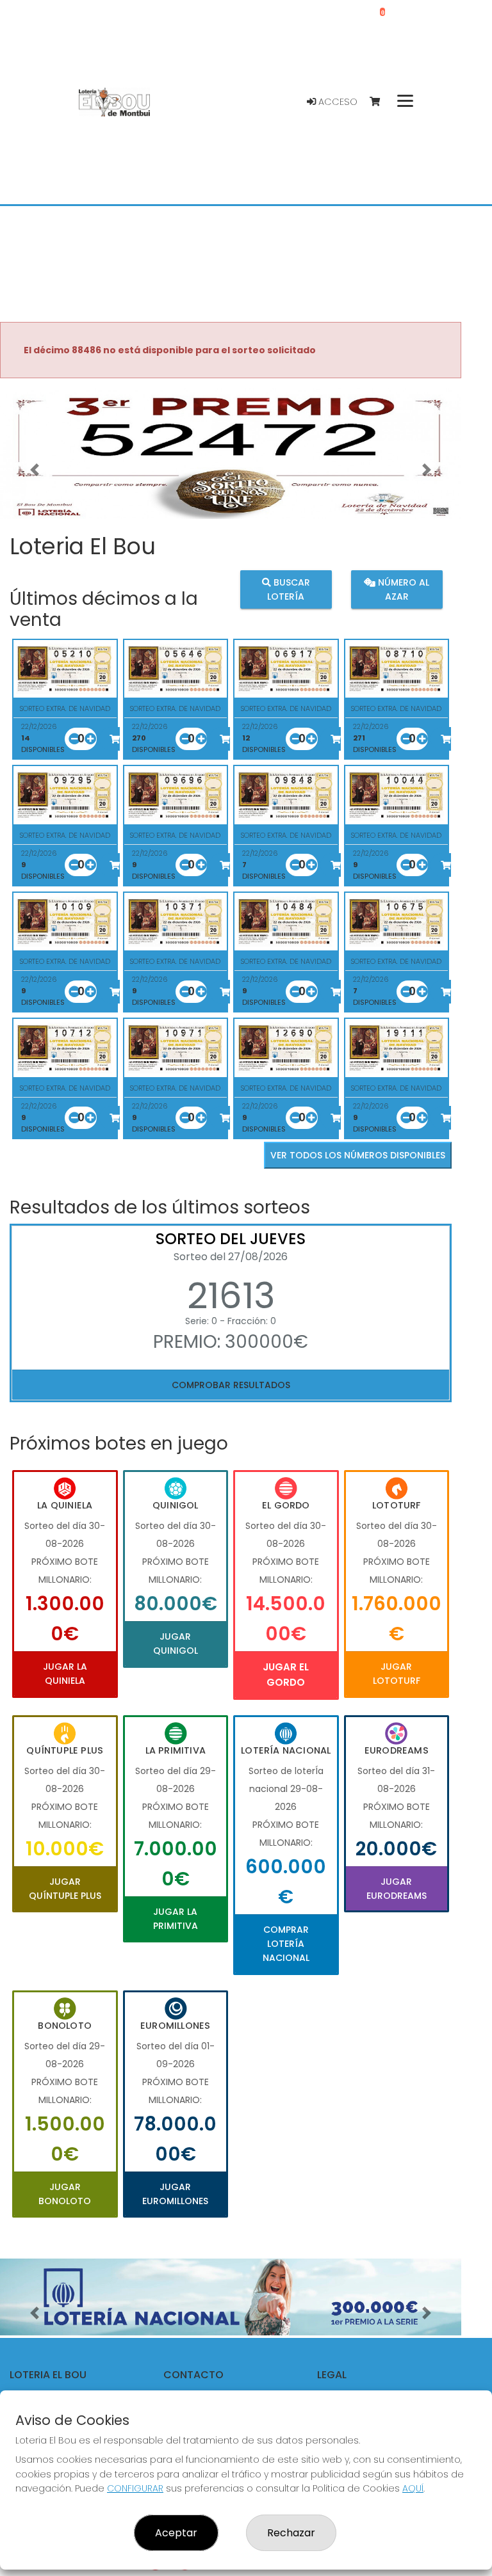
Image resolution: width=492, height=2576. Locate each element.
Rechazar (291, 2533)
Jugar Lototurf (397, 1674)
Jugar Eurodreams (397, 1889)
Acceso (337, 102)
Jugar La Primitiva (176, 1919)
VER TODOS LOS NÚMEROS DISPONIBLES (358, 1155)
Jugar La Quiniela (65, 1674)
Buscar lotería (289, 589)
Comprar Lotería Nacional (286, 1944)
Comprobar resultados (231, 1385)
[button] (35, 470)
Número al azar (402, 589)
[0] (381, 102)
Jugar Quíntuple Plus (65, 1889)
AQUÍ (413, 2488)
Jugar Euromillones (175, 2194)
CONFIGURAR (135, 2488)
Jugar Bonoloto (65, 2194)
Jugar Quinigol (176, 1644)
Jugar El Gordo (286, 1675)
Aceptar (176, 2533)
